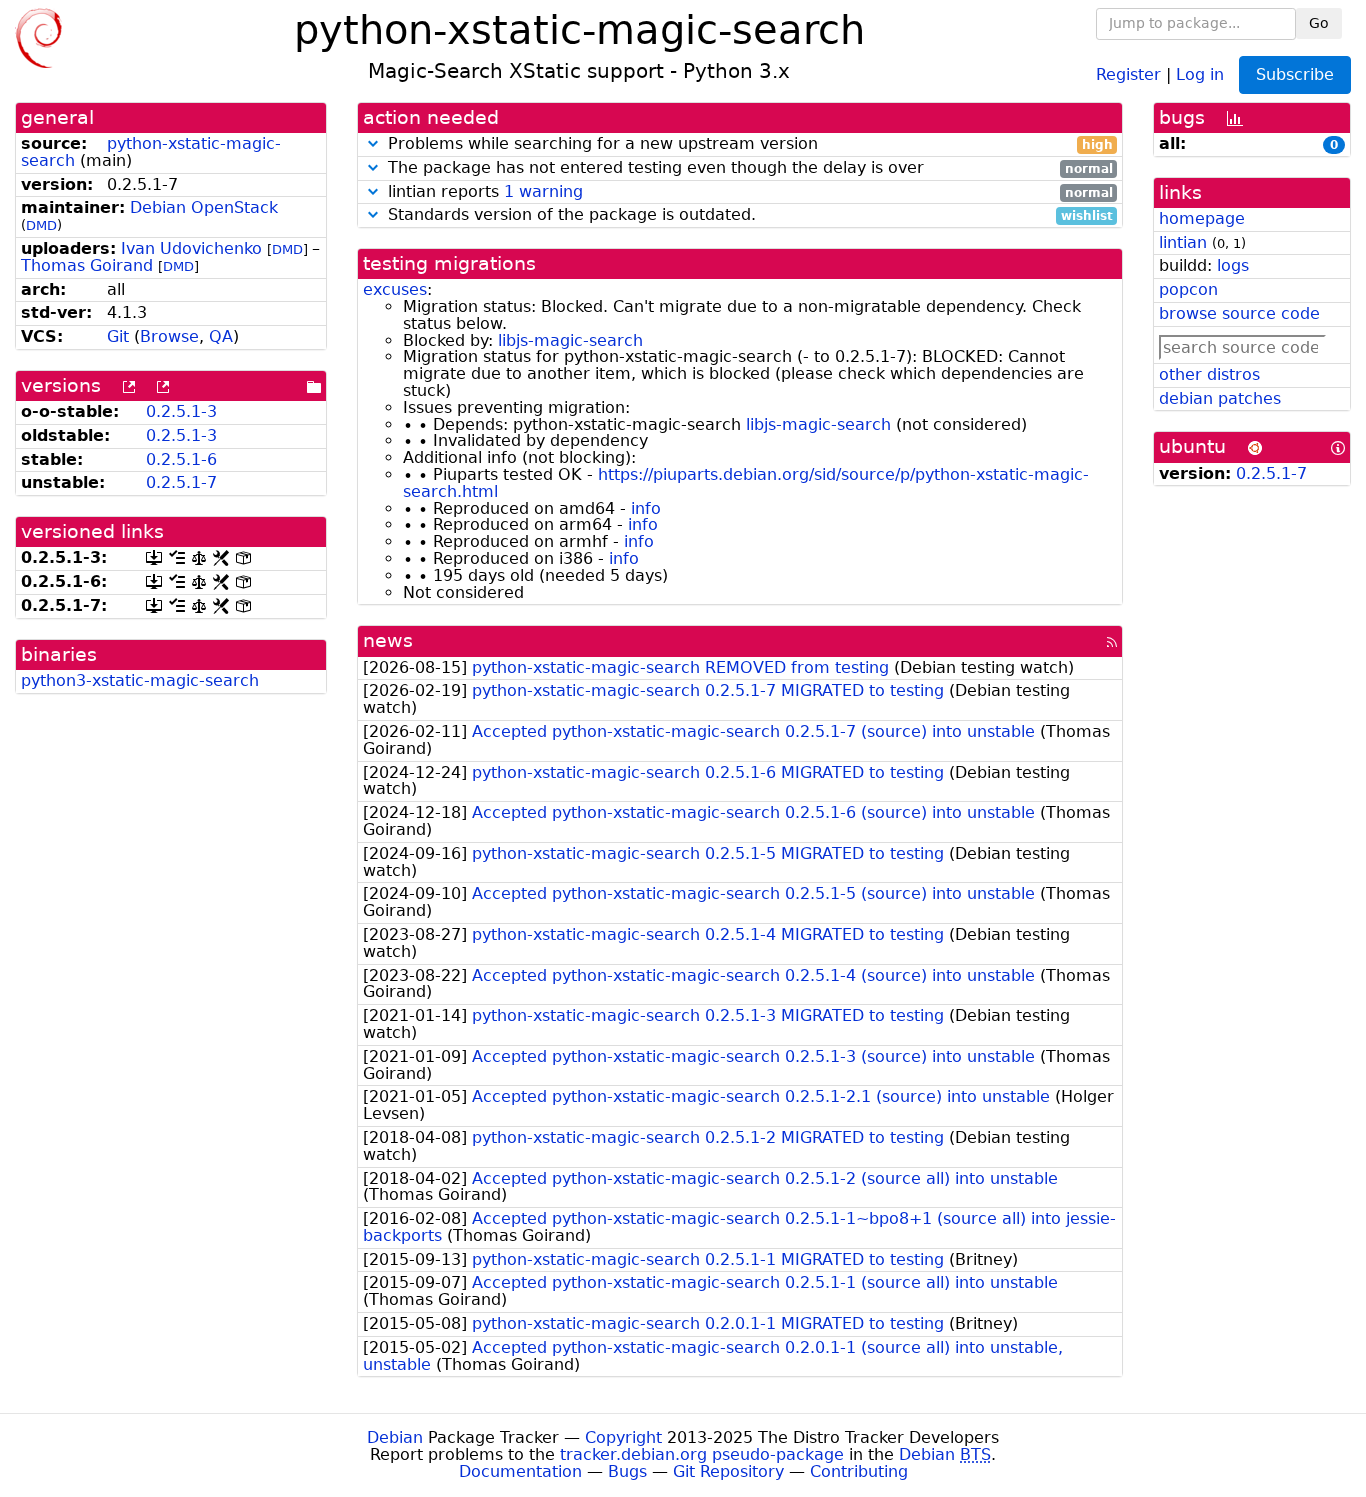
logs (1233, 265)
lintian (1183, 242)
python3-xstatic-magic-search (140, 680)
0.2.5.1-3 (181, 411)
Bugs (627, 1471)
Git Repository (728, 1471)
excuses (395, 289)
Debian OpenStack (204, 207)
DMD (41, 225)
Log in (1200, 73)
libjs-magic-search (570, 340)
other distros (1209, 374)
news (388, 640)
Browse (169, 336)
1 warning (543, 191)
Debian (395, 1437)
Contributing (859, 1471)
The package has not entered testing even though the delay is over (748, 168)
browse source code (1239, 313)
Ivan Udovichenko (191, 248)
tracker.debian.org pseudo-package (702, 1454)
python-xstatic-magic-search (151, 152)
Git (118, 336)
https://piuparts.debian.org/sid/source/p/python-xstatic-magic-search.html (746, 483)
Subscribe (1295, 74)
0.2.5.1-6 (181, 459)
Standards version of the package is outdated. (748, 215)
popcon (1188, 289)
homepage (1202, 218)
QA (221, 336)
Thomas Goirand (87, 265)
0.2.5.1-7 (181, 482)
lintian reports (748, 192)
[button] (373, 143)
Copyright (623, 1437)
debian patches (1220, 398)
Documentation (520, 1471)
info (646, 508)
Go (1319, 23)
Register (1128, 73)
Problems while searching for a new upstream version (748, 144)
